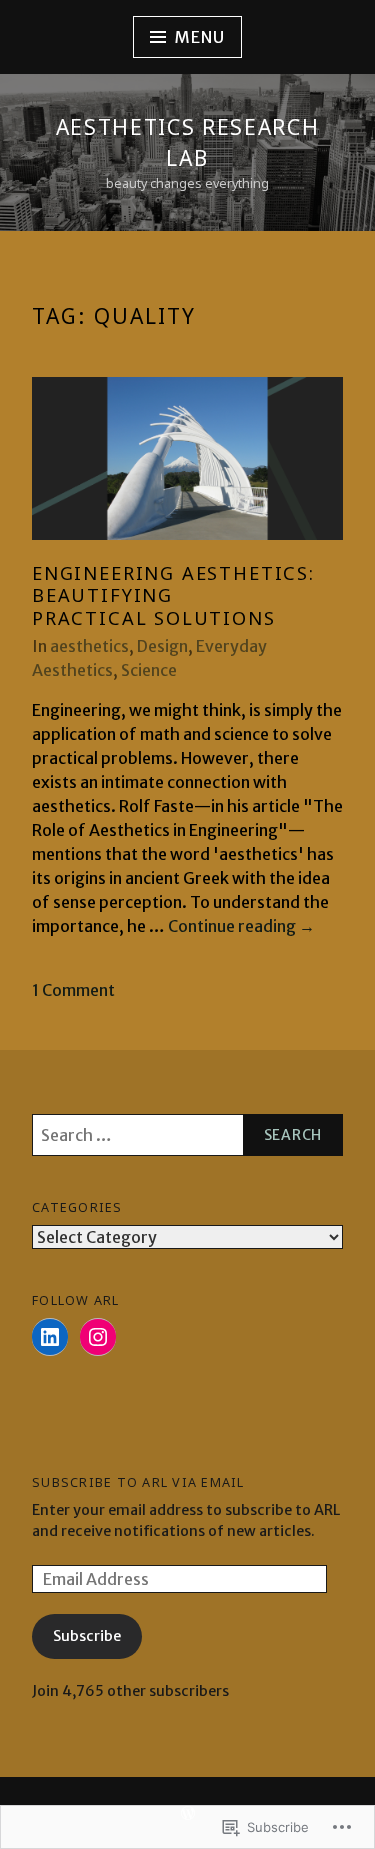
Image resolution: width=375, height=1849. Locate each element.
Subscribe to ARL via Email (138, 1482)
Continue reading (241, 927)
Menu (199, 37)
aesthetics (89, 646)
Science (149, 670)
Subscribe (87, 1636)
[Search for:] (187, 1135)
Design (162, 646)
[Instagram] (98, 1337)
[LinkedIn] (50, 1337)
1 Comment (73, 990)
